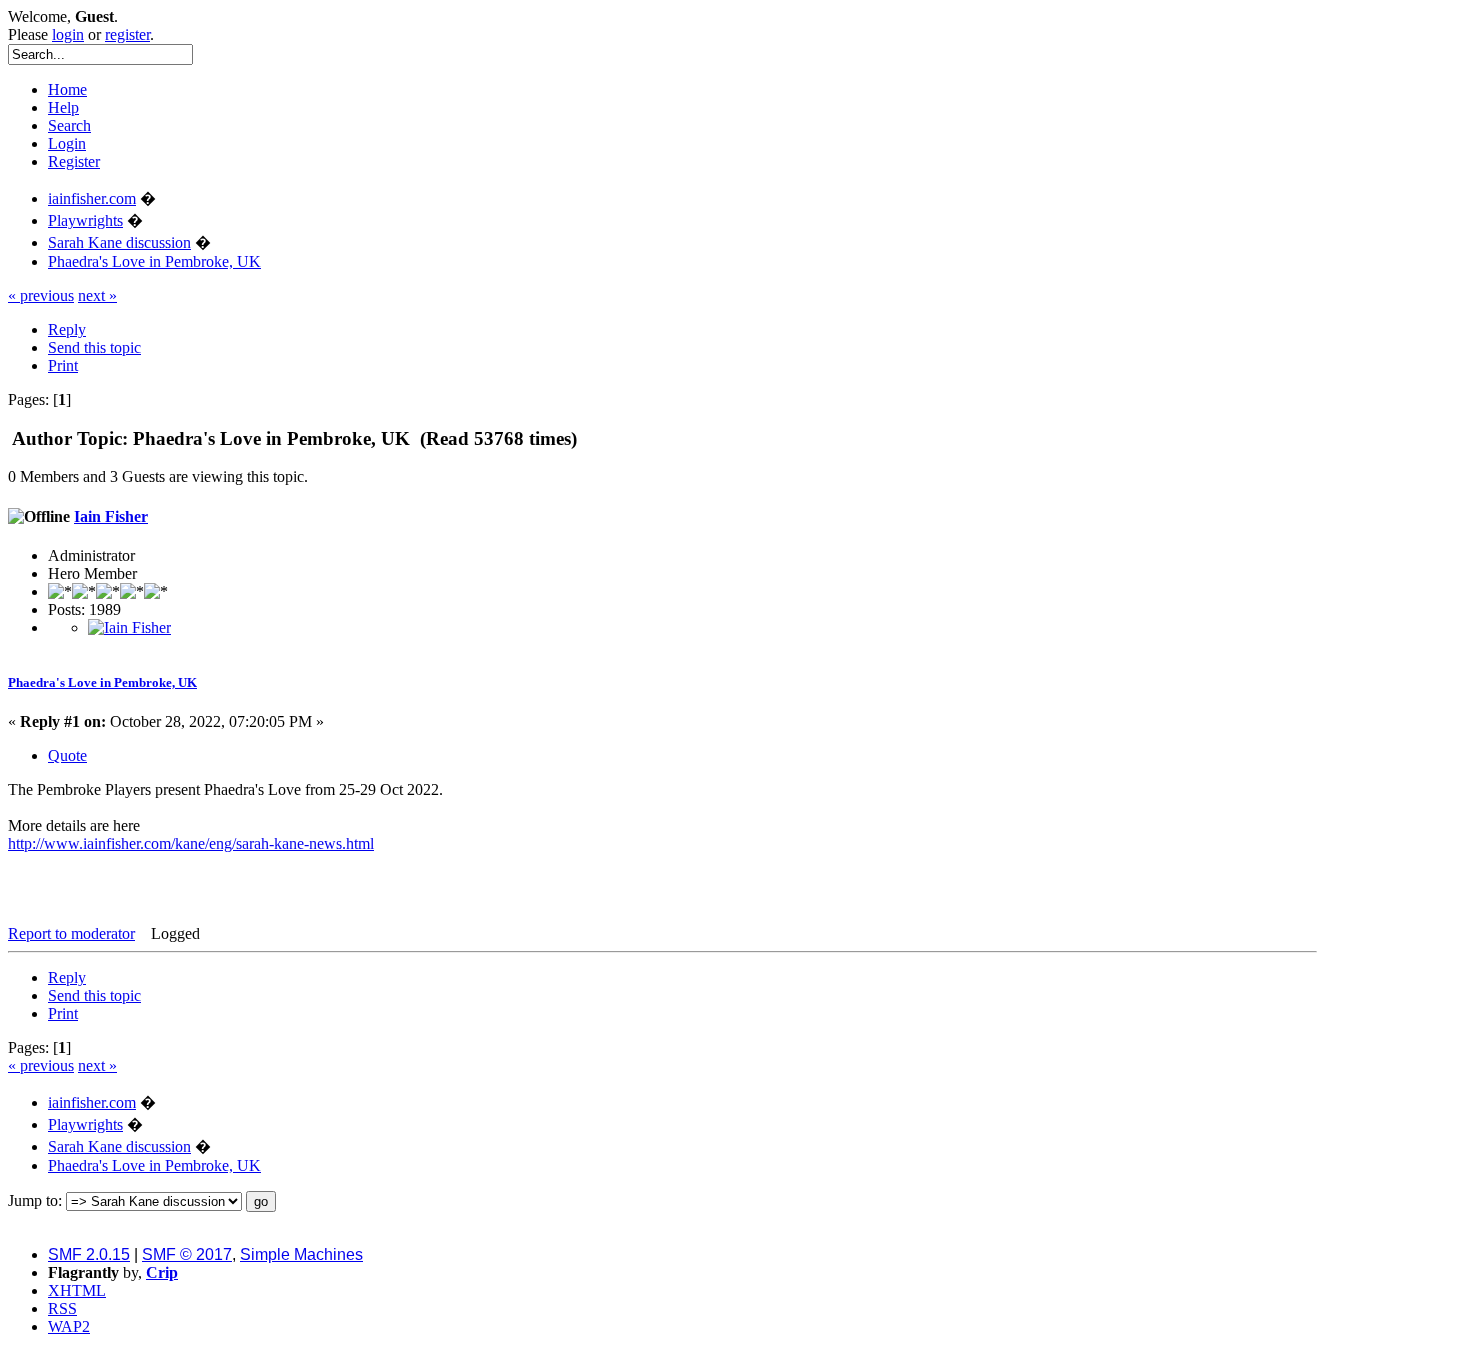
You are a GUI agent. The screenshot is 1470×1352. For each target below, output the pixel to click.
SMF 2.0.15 (89, 1254)
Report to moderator (71, 933)
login (68, 34)
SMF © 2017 (187, 1254)
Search (69, 125)
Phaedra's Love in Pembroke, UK (102, 682)
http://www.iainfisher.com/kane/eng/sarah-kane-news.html (191, 843)
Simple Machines (301, 1254)
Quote (67, 755)
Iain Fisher (111, 516)
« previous (41, 295)
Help (63, 107)
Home (67, 89)
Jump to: (35, 1200)
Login (67, 143)
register (127, 34)
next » (97, 295)
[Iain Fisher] (129, 627)
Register (74, 161)
